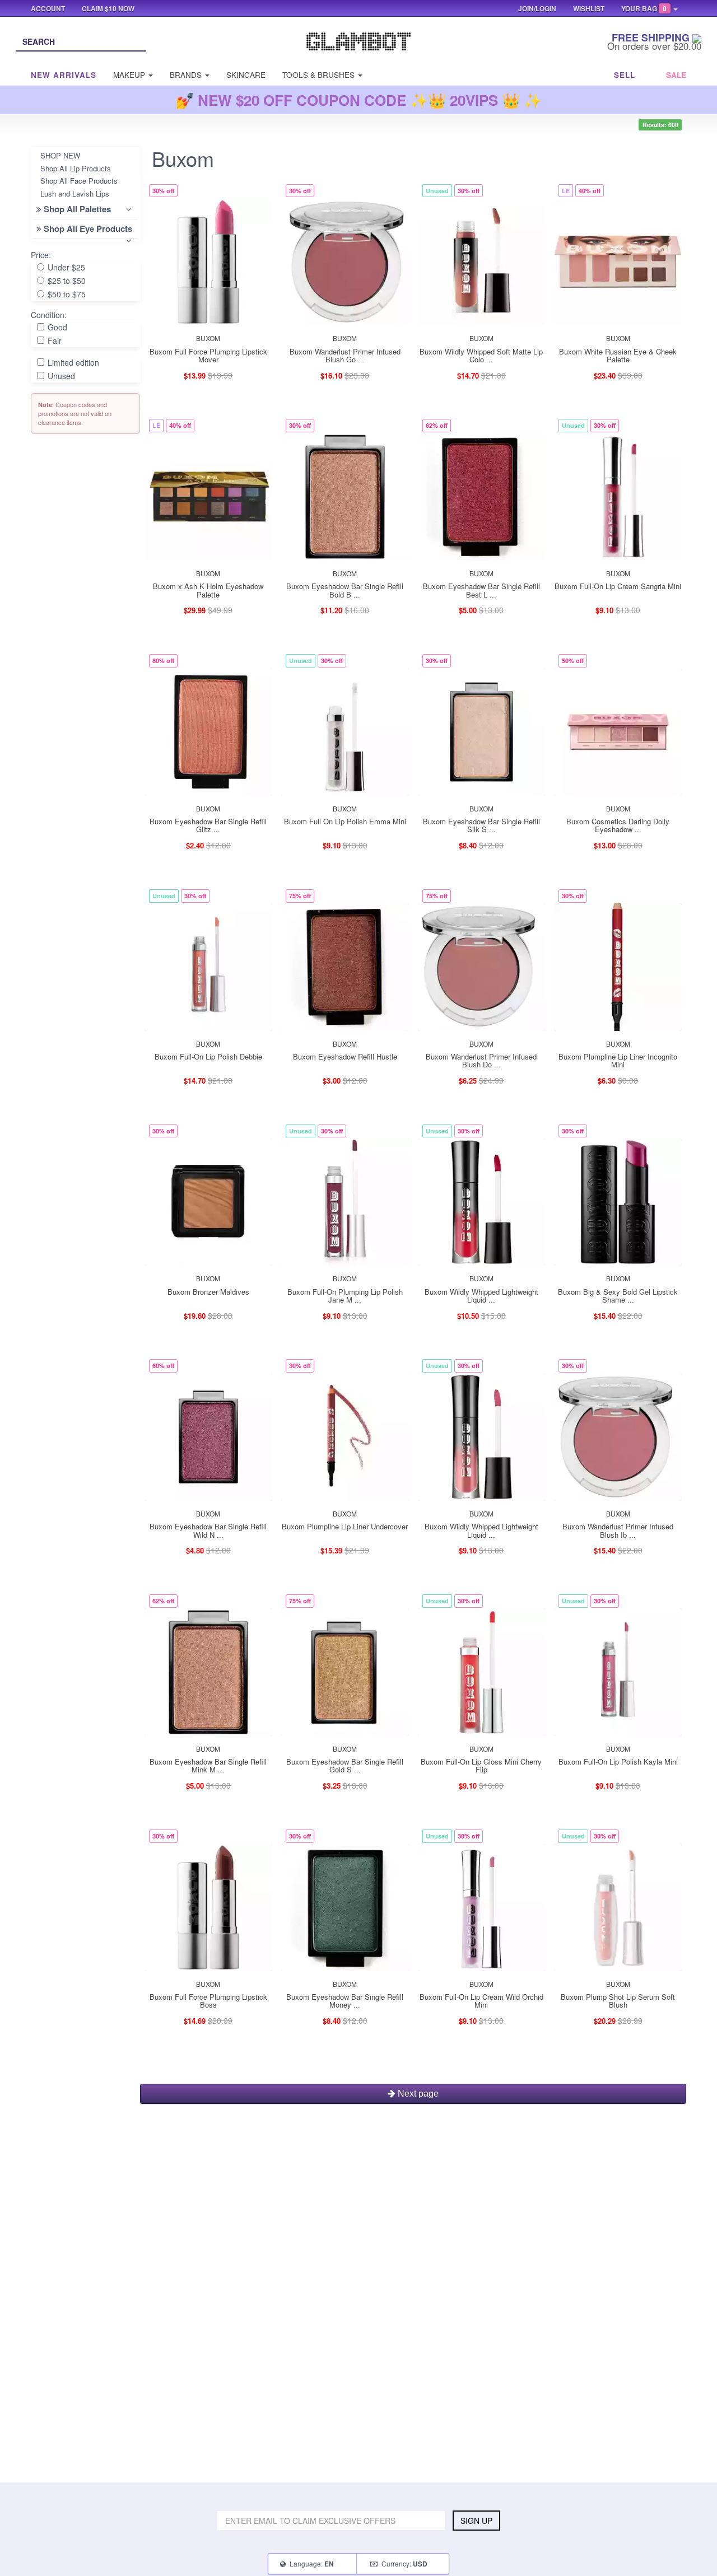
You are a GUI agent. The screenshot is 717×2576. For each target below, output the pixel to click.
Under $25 (65, 267)
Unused (60, 376)
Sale (676, 75)
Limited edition (72, 362)
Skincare (246, 75)
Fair (53, 340)
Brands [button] (187, 75)
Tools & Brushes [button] (320, 75)
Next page (417, 2094)
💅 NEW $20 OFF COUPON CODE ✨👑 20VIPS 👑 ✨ (359, 100)
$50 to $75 (66, 294)
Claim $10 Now (108, 8)
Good (56, 327)
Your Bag (644, 8)
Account (48, 8)
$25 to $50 (66, 281)
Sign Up (476, 2521)
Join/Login (537, 8)
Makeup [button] (130, 75)
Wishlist (589, 8)
